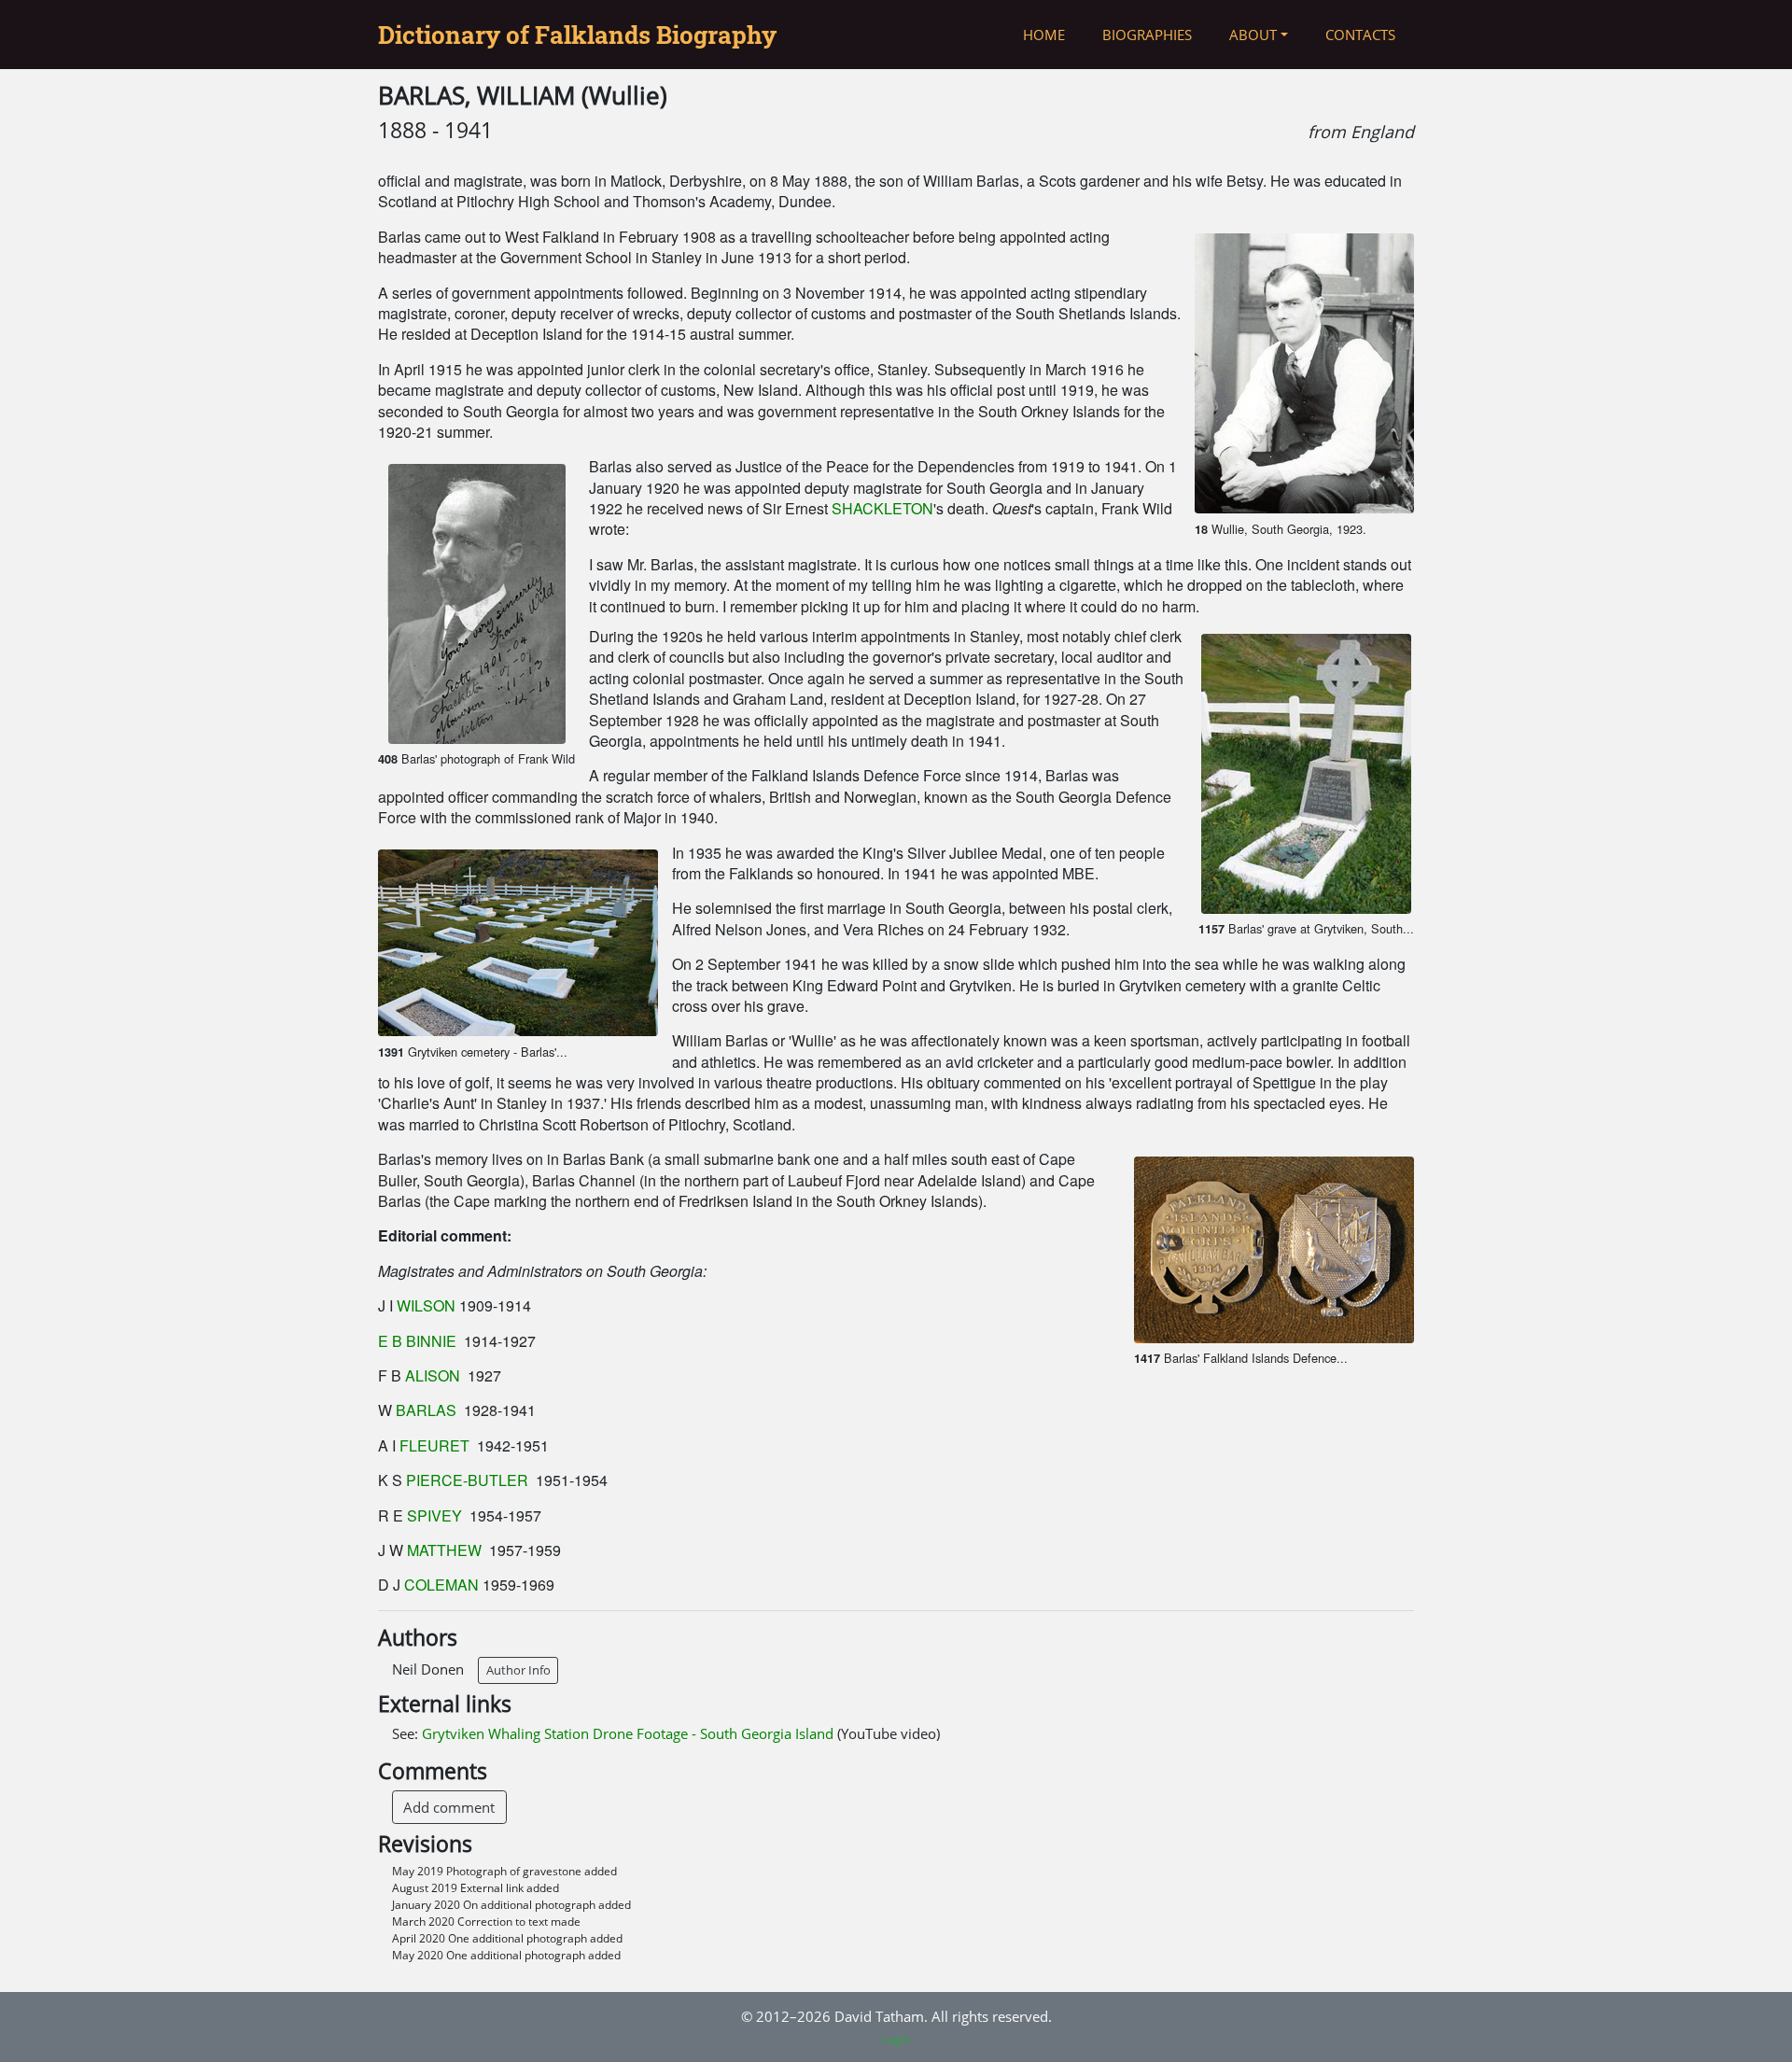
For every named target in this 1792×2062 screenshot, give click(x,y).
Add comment (449, 1807)
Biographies (1147, 35)
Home (1044, 35)
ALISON (433, 1375)
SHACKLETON (882, 508)
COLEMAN (441, 1585)
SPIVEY (436, 1515)
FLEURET (434, 1445)
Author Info (518, 1670)
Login (896, 2039)
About (1253, 35)
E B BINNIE (419, 1341)
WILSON (426, 1305)
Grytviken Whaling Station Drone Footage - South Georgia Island (630, 1733)
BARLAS (426, 1410)
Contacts (1360, 35)
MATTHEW (444, 1550)
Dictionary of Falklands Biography (577, 35)
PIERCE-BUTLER (467, 1480)
